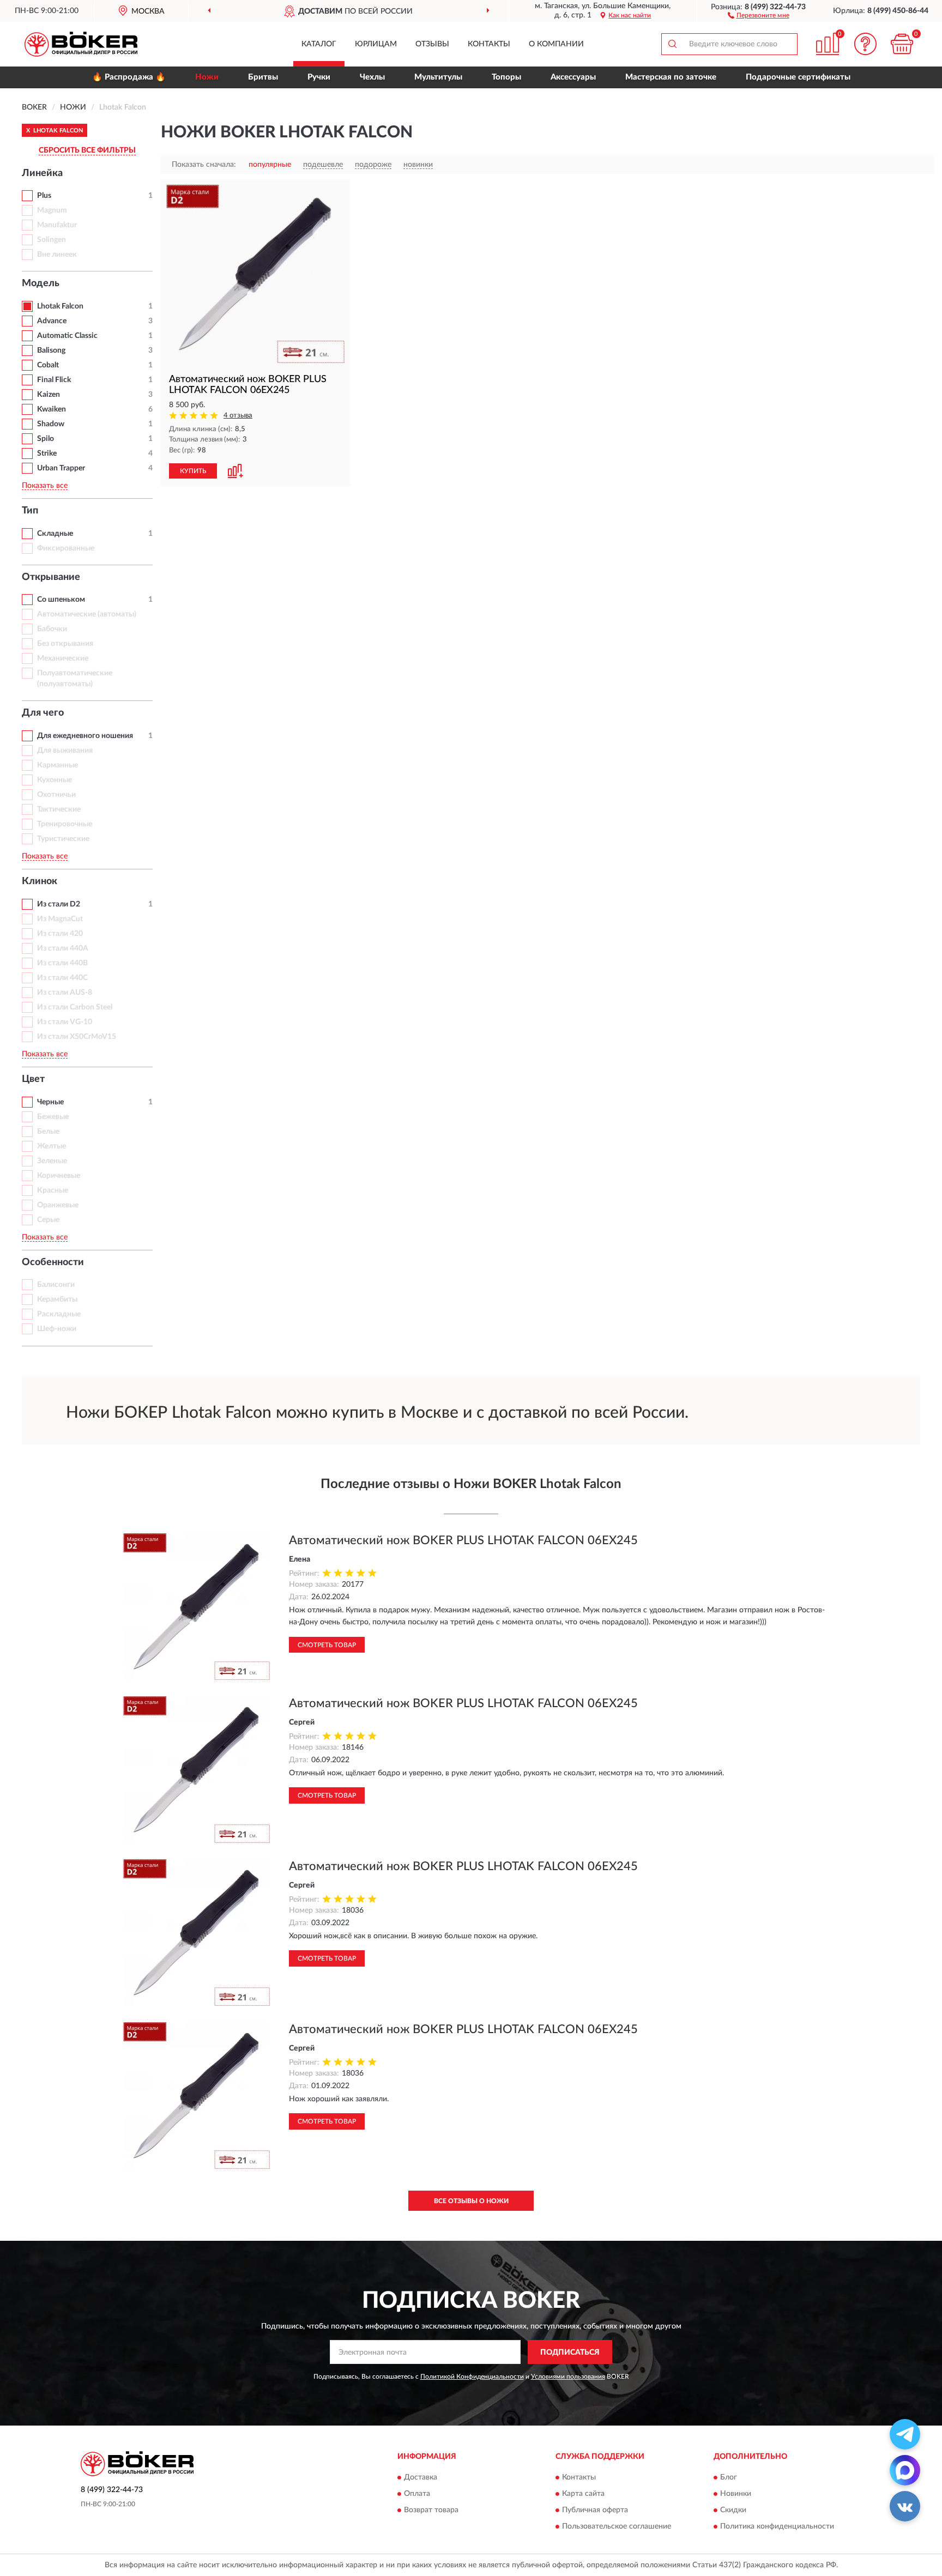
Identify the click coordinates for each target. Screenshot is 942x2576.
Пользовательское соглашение (617, 2526)
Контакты (489, 44)
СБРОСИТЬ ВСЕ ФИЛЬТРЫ (87, 150)
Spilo (46, 439)
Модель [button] (41, 283)
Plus (44, 196)
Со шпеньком (61, 600)
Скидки (733, 2510)
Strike (47, 453)
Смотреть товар (327, 1645)
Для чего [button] (43, 713)
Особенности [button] (53, 1262)
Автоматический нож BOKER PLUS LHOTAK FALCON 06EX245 (463, 1540)
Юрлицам (376, 44)
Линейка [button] (42, 173)
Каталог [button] (319, 44)
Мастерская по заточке (671, 77)
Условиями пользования (568, 2377)
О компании (556, 44)
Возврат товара (431, 2510)
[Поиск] (672, 44)
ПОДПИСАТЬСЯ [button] (570, 2353)
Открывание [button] (51, 577)
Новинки (736, 2494)
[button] (759, 15)
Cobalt (48, 365)
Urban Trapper (61, 468)
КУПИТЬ (193, 471)
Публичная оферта (595, 2510)
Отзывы (432, 44)
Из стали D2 (59, 904)
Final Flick (54, 380)
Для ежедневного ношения (85, 736)
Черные (50, 1102)
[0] (902, 44)
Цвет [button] (33, 1079)
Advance (52, 321)
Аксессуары (573, 77)
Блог (729, 2477)
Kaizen (49, 395)
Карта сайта (583, 2494)
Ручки (319, 77)
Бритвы (263, 77)
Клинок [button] (40, 881)
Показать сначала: (204, 165)
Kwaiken (52, 409)
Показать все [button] (45, 486)
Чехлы (372, 77)
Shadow (51, 424)
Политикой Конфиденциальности (472, 2377)
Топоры (506, 77)
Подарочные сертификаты (798, 77)
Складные (55, 534)
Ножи (207, 77)
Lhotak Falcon (60, 306)
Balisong (51, 350)
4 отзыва (238, 416)
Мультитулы (438, 77)
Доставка (421, 2477)
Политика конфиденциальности (777, 2526)
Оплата (417, 2494)
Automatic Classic (67, 336)
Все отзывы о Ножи (471, 2201)
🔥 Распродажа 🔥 (129, 77)
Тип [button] (30, 511)
